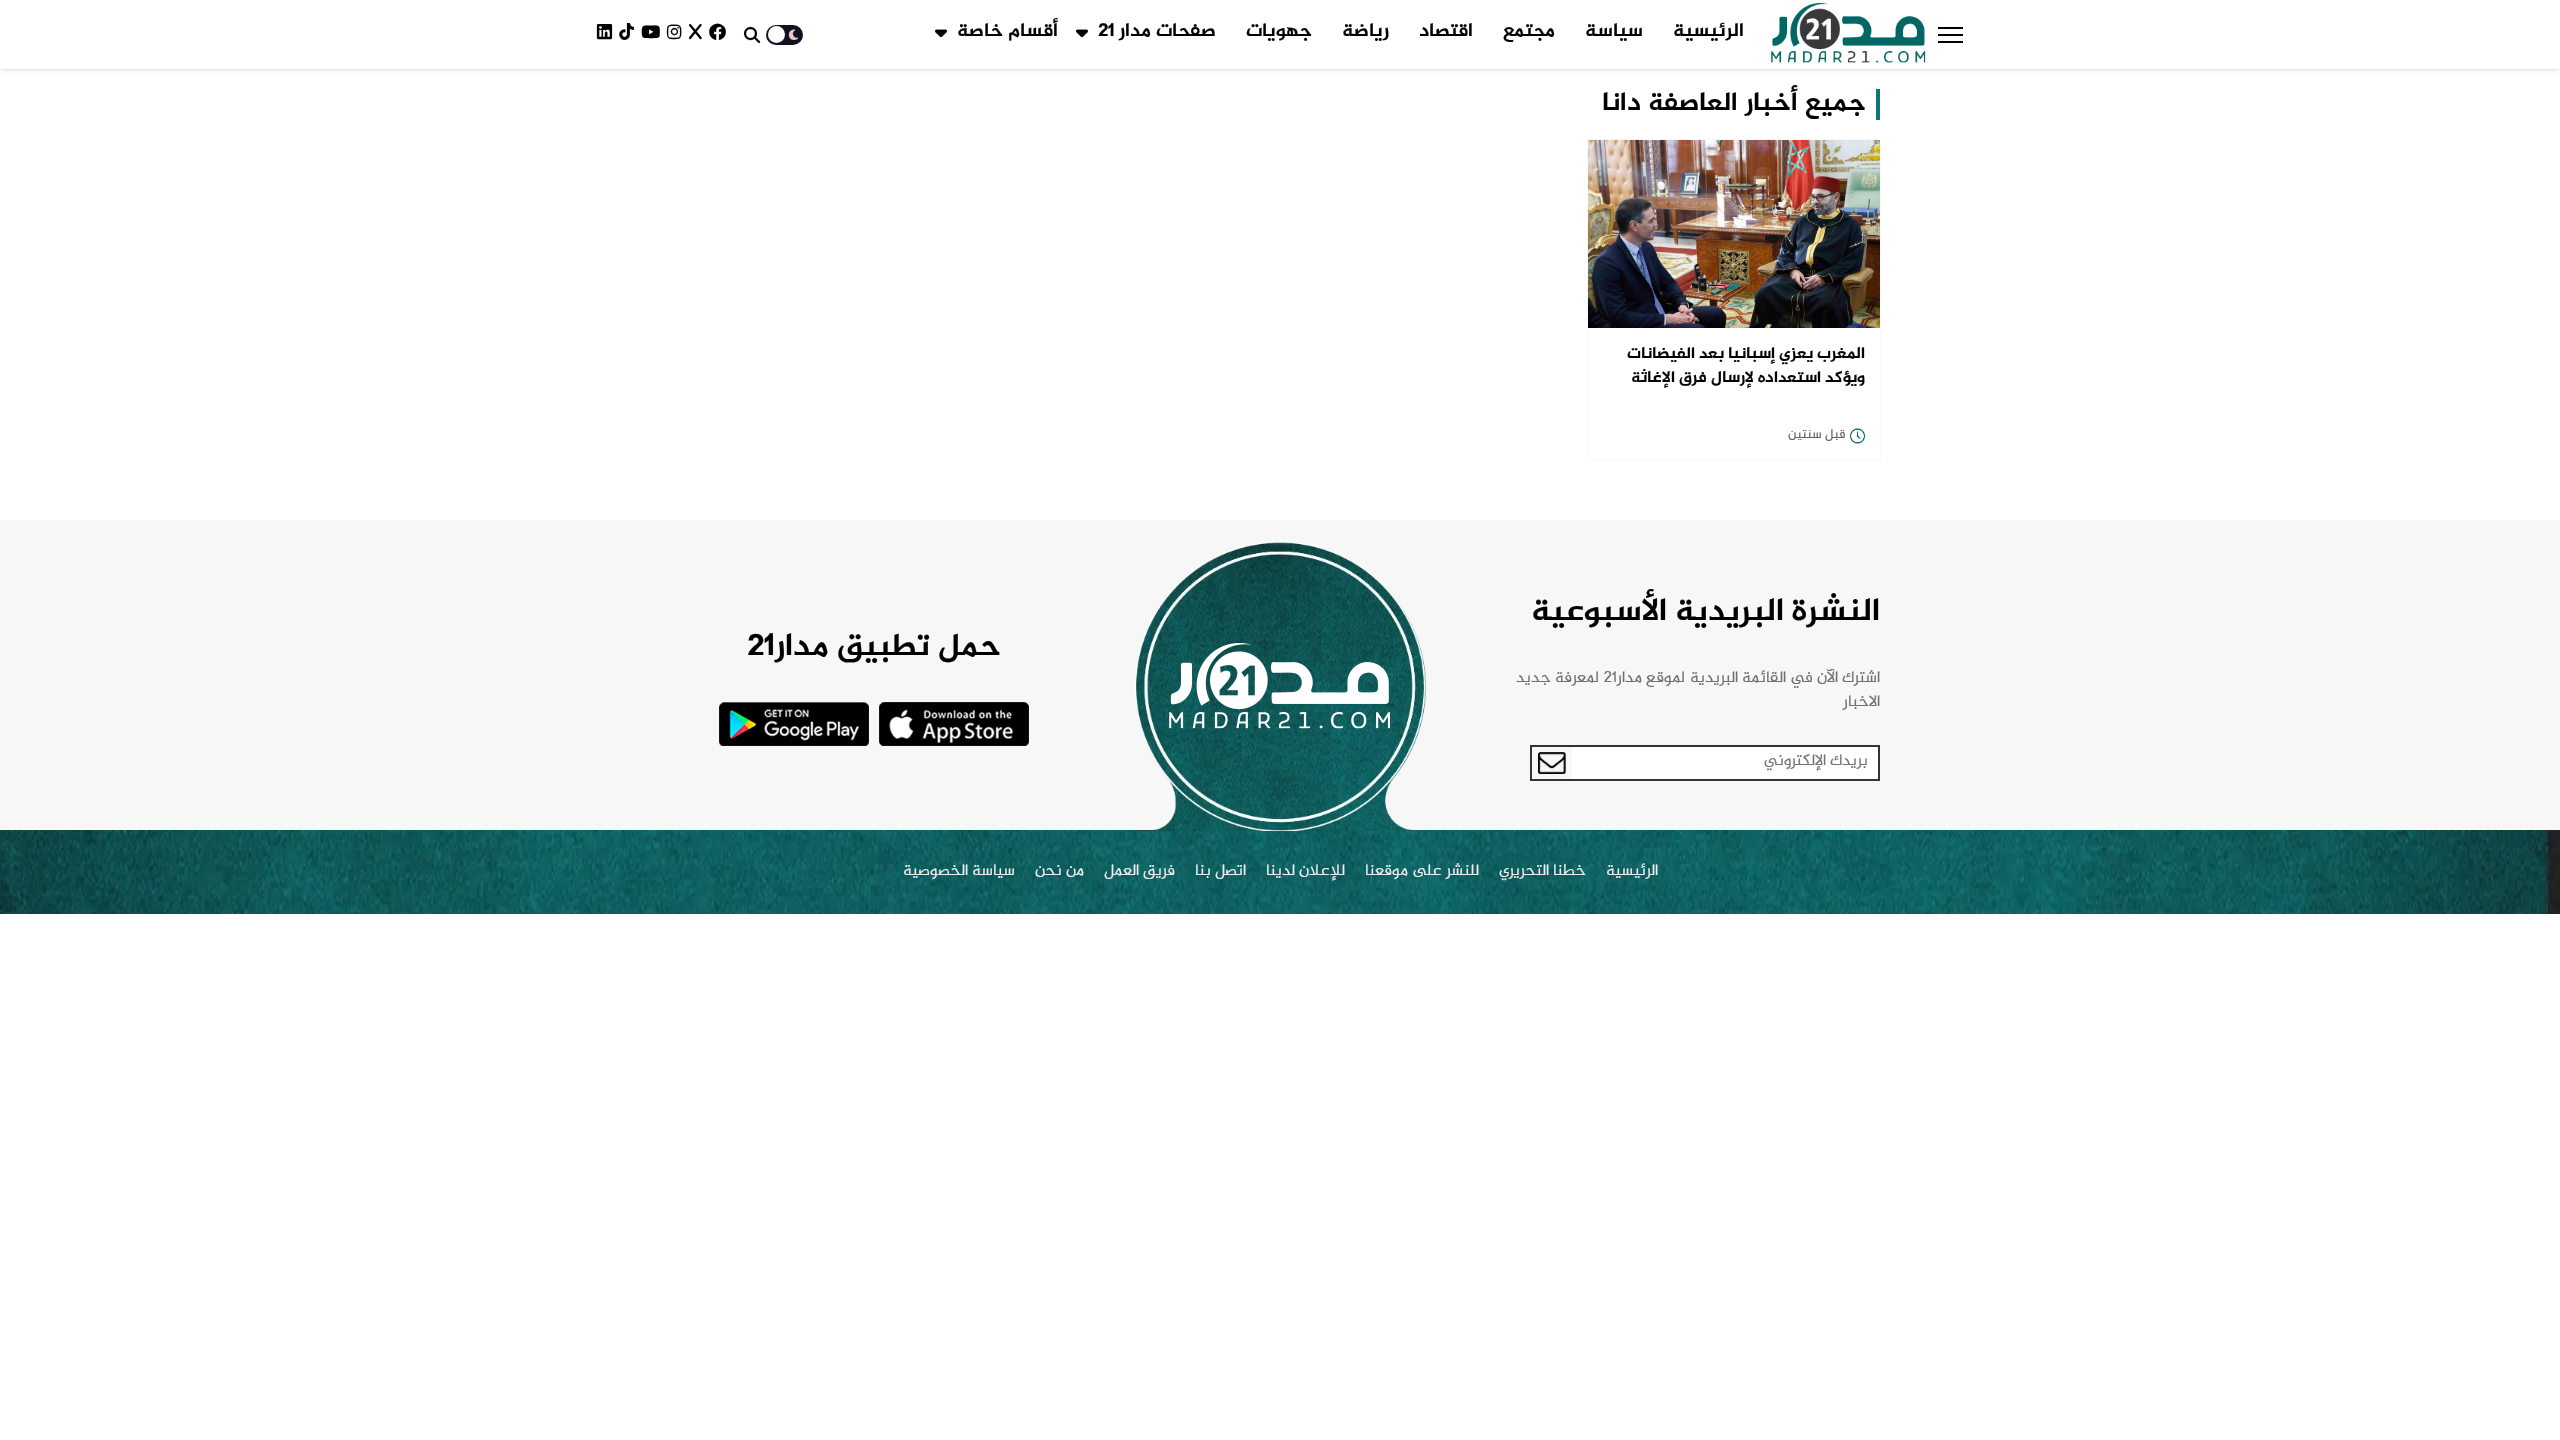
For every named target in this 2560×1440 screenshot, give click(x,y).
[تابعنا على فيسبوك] (721, 34)
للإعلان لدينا (1305, 872)
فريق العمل (1139, 872)
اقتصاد (1446, 32)
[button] (1950, 35)
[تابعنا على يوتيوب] (654, 34)
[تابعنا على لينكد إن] (608, 34)
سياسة (1614, 32)
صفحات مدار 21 (1157, 32)
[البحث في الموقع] (752, 35)
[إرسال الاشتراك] (1552, 763)
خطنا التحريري (1542, 872)
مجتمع (1529, 32)
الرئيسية (1708, 32)
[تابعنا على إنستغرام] (678, 34)
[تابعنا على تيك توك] (630, 34)
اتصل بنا (1220, 872)
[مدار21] (1848, 35)
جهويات (1279, 32)
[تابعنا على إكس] (699, 34)
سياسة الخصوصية (959, 872)
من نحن (1059, 872)
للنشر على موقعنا (1422, 872)
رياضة (1365, 32)
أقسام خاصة (1007, 32)
